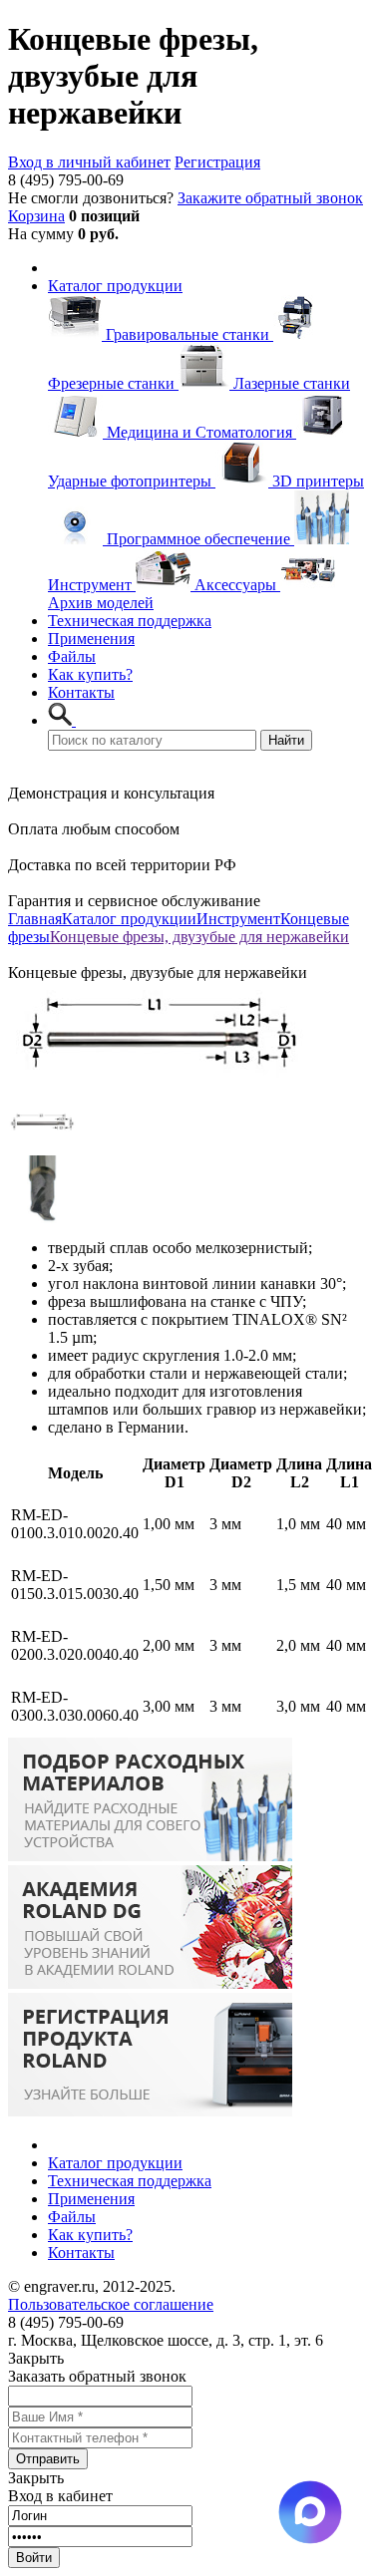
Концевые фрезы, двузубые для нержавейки (199, 937)
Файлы (72, 656)
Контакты (81, 692)
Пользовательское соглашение (111, 2304)
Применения (91, 639)
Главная (35, 919)
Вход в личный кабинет (89, 162)
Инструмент (238, 919)
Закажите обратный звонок (270, 198)
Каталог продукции (115, 286)
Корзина (36, 216)
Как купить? (90, 674)
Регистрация (217, 162)
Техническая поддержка (130, 621)
